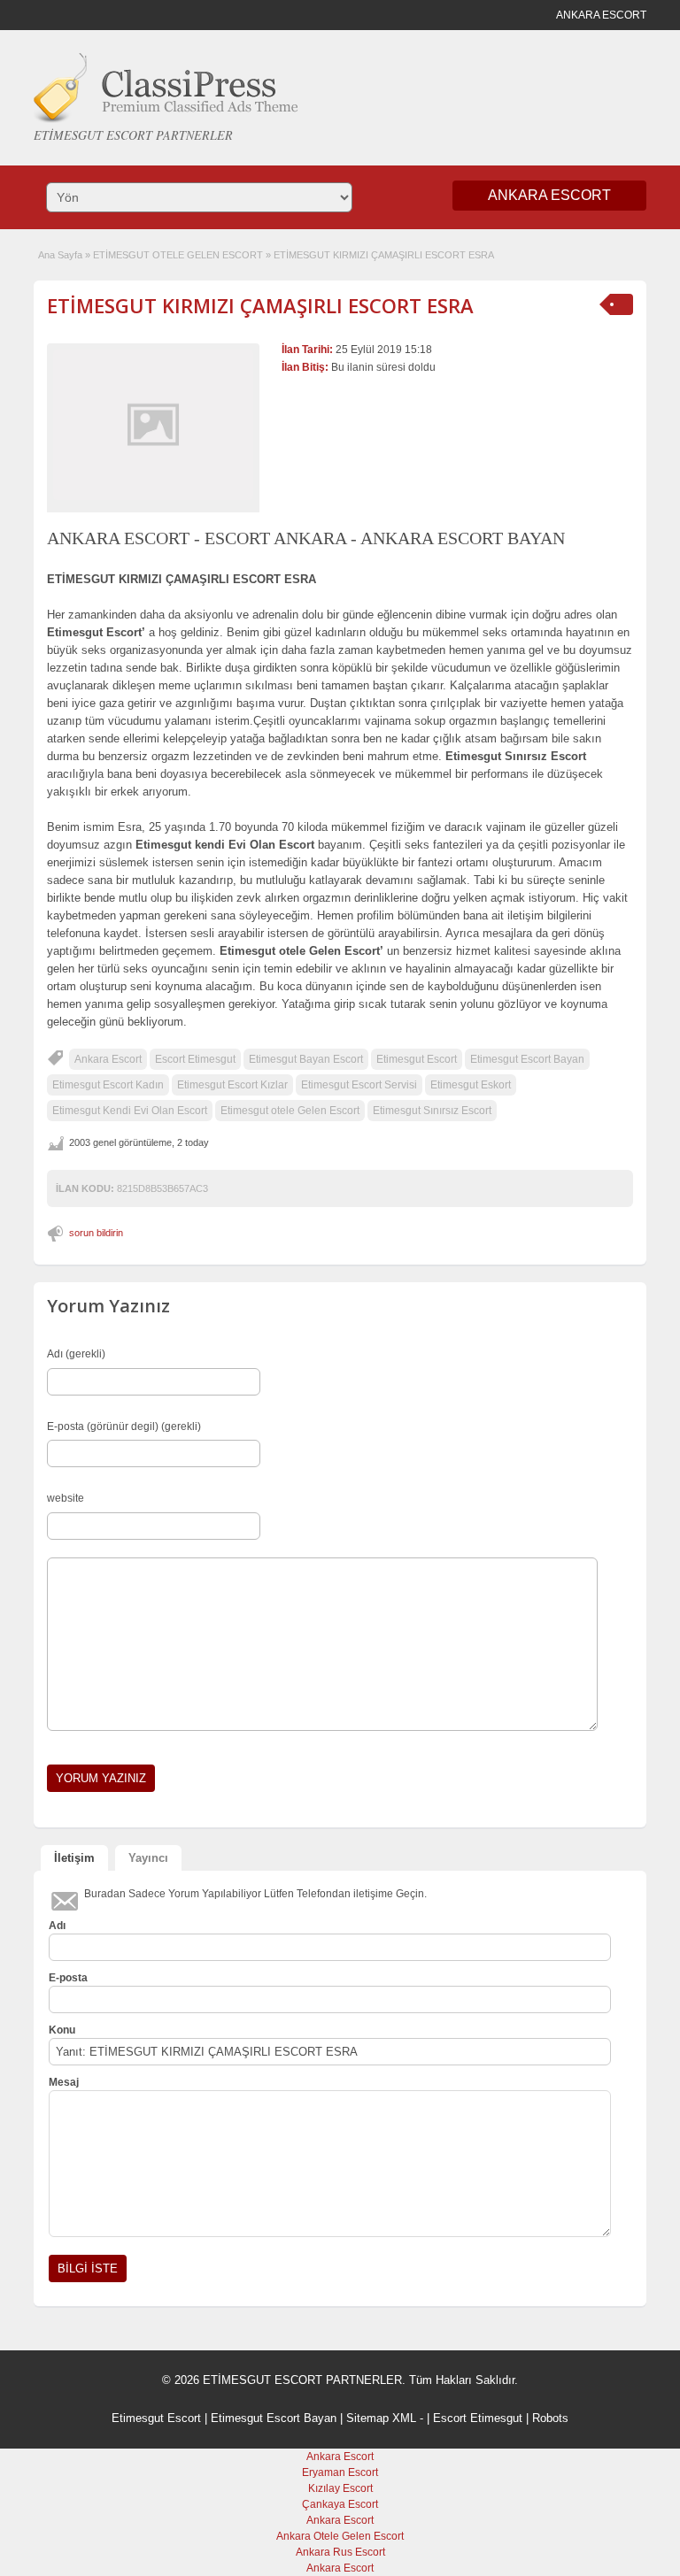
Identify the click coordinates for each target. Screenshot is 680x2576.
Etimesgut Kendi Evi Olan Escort (130, 1111)
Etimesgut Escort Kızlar (232, 1085)
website (66, 1498)
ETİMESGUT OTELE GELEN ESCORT (178, 255)
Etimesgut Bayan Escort (306, 1059)
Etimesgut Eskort (471, 1085)
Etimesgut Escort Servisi (359, 1085)
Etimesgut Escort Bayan (527, 1059)
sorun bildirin (96, 1233)
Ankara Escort (108, 1059)
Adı (57, 1926)
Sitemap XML (381, 2418)
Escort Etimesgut (195, 1059)
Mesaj (64, 2082)
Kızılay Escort (340, 2488)
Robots (550, 2418)
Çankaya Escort (340, 2504)
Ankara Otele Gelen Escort (340, 2536)
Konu (62, 2030)
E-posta (68, 1978)
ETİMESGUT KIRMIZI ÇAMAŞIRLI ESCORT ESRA (260, 305)
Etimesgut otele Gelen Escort (290, 1111)
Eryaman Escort (340, 2472)
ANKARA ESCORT (549, 195)
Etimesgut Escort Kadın (108, 1085)
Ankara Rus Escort (340, 2552)
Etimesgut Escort (417, 1059)
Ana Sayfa (60, 255)
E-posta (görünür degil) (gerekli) (124, 1426)
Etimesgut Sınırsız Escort (432, 1111)
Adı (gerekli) (76, 1354)
